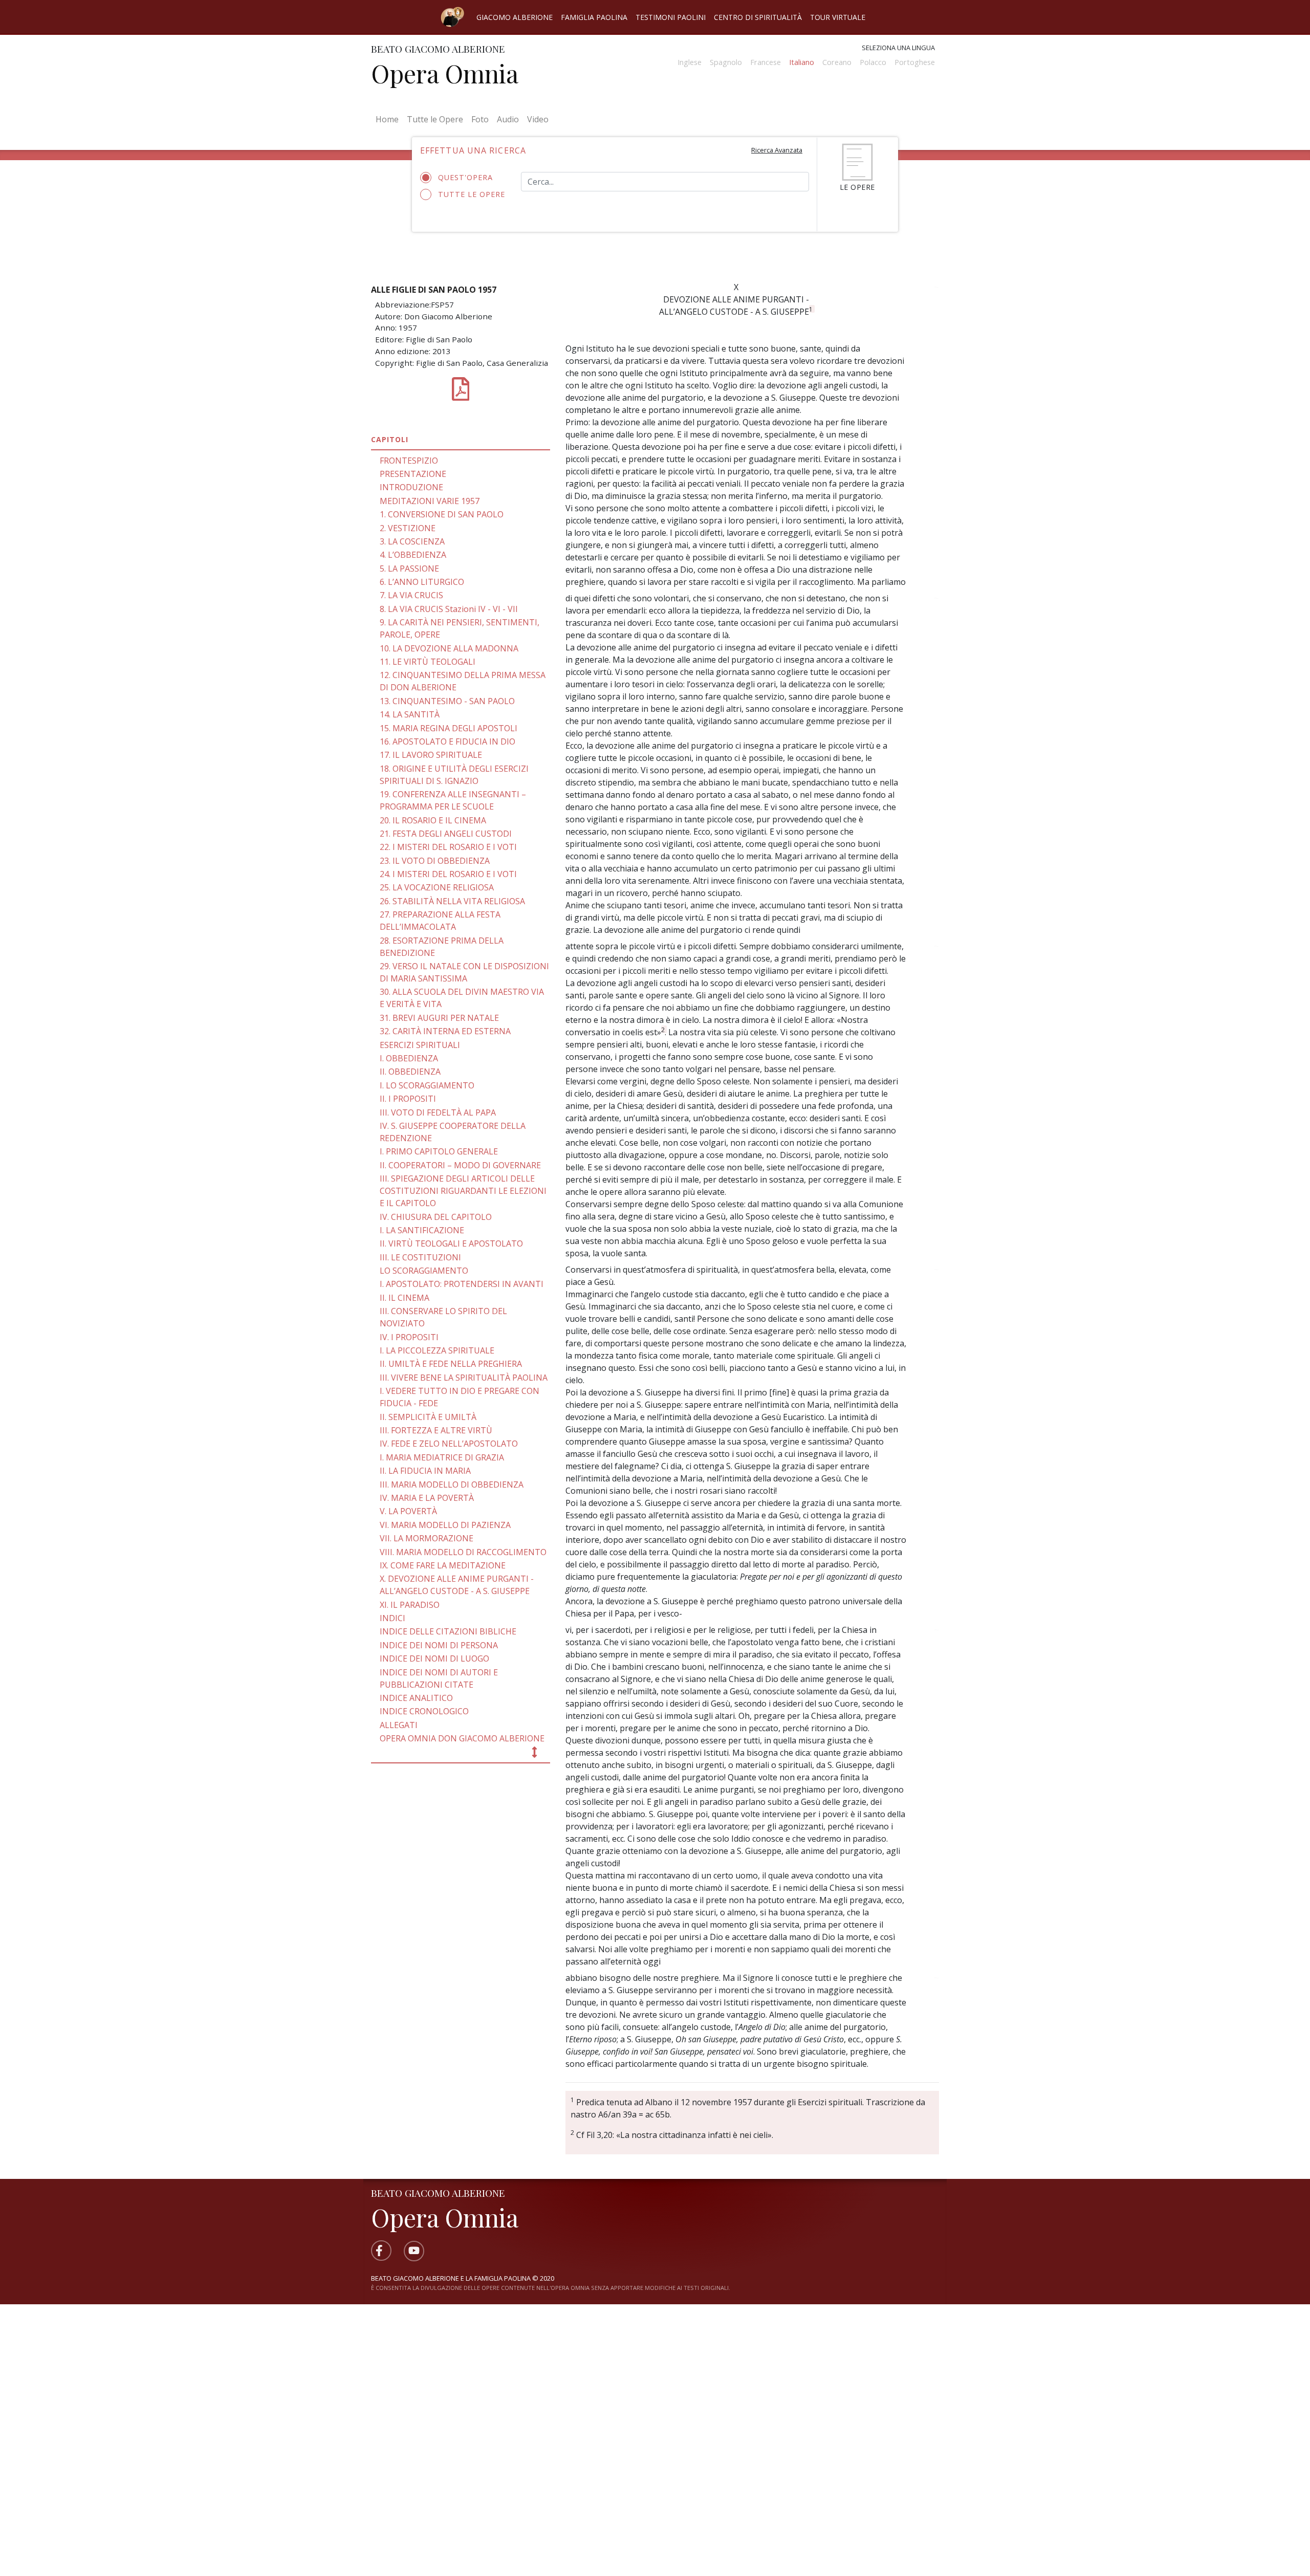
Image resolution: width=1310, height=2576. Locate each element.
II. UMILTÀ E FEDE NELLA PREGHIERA (451, 1364)
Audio (508, 119)
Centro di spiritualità (758, 17)
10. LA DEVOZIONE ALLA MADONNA (449, 648)
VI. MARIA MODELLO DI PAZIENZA (445, 1525)
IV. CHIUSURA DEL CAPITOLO (436, 1217)
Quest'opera (465, 177)
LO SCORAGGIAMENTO (424, 1271)
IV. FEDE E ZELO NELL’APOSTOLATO (449, 1444)
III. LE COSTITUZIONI (420, 1257)
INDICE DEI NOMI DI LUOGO (434, 1658)
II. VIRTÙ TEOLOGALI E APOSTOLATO (451, 1243)
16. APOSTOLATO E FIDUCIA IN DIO (447, 741)
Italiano (802, 62)
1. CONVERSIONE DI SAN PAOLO (442, 514)
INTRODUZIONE (411, 487)
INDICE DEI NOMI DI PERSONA (439, 1645)
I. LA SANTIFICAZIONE (422, 1230)
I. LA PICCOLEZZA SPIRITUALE (437, 1350)
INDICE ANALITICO (416, 1698)
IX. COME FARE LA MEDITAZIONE (443, 1565)
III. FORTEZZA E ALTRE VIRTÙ (436, 1430)
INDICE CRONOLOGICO (424, 1711)
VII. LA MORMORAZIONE (427, 1538)
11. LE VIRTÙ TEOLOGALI (428, 662)
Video (538, 119)
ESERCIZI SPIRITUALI (420, 1045)
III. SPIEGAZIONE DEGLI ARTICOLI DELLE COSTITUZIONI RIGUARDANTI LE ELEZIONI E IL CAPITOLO (463, 1191)
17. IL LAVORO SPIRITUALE (431, 755)
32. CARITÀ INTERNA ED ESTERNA (445, 1031)
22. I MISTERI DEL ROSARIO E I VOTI (448, 847)
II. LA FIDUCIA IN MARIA (425, 1471)
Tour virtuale (838, 17)
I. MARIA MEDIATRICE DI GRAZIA (442, 1457)
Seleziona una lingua (898, 48)
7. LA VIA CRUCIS (411, 595)
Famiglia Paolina (594, 17)
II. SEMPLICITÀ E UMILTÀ (428, 1417)
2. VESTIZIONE (408, 528)
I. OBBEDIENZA (409, 1058)
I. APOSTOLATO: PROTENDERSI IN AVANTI (462, 1284)
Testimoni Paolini (671, 17)
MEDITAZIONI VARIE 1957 (430, 501)
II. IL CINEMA (405, 1298)
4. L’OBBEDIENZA (413, 555)
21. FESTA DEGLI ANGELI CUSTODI (446, 834)
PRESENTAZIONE (413, 474)
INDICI (392, 1618)
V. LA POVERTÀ (408, 1511)
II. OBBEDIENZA (410, 1072)
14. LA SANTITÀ (410, 714)
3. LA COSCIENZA (412, 541)
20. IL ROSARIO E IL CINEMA (433, 820)
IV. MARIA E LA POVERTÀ (427, 1498)
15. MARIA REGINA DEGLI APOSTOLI (449, 728)
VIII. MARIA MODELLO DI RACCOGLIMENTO (463, 1552)
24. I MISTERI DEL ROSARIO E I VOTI (448, 874)
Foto (480, 119)
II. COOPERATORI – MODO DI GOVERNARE (460, 1165)
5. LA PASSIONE (409, 569)
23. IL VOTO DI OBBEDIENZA (435, 861)
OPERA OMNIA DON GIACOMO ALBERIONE (462, 1738)
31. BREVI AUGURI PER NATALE (439, 1018)
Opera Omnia (445, 73)
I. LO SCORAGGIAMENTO (427, 1085)
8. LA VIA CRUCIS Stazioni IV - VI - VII (449, 609)
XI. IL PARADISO (410, 1605)
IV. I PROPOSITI (409, 1337)
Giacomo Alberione (515, 17)
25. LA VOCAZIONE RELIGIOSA (437, 887)
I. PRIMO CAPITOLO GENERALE (439, 1151)
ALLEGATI (399, 1725)
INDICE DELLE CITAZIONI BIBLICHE (448, 1631)
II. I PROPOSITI (408, 1099)
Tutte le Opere (435, 119)
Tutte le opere (472, 194)
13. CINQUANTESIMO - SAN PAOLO (447, 701)
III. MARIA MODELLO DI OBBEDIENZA (452, 1485)
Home (389, 119)
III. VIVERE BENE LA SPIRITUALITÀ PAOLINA (464, 1378)
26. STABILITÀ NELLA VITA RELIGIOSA (452, 901)
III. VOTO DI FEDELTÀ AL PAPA (438, 1112)
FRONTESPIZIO (409, 461)
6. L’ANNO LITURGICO (422, 582)
